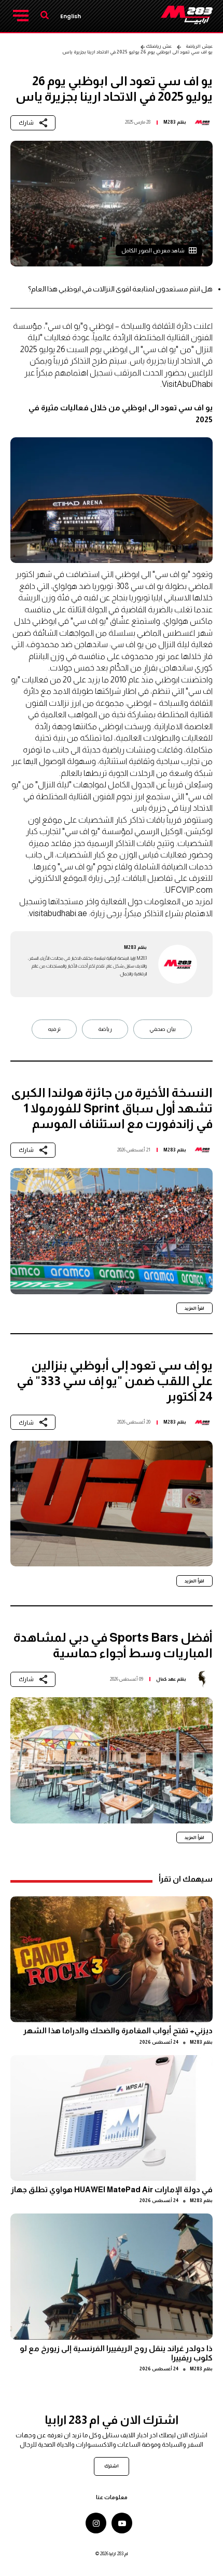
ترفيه (54, 1029)
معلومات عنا (112, 2497)
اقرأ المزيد (194, 1308)
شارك (26, 123)
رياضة (105, 1029)
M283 (170, 122)
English (71, 16)
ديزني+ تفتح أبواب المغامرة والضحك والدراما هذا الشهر (118, 2030)
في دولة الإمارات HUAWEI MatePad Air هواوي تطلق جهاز (112, 2189)
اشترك (112, 2466)
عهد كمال (166, 1679)
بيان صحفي (163, 1029)
